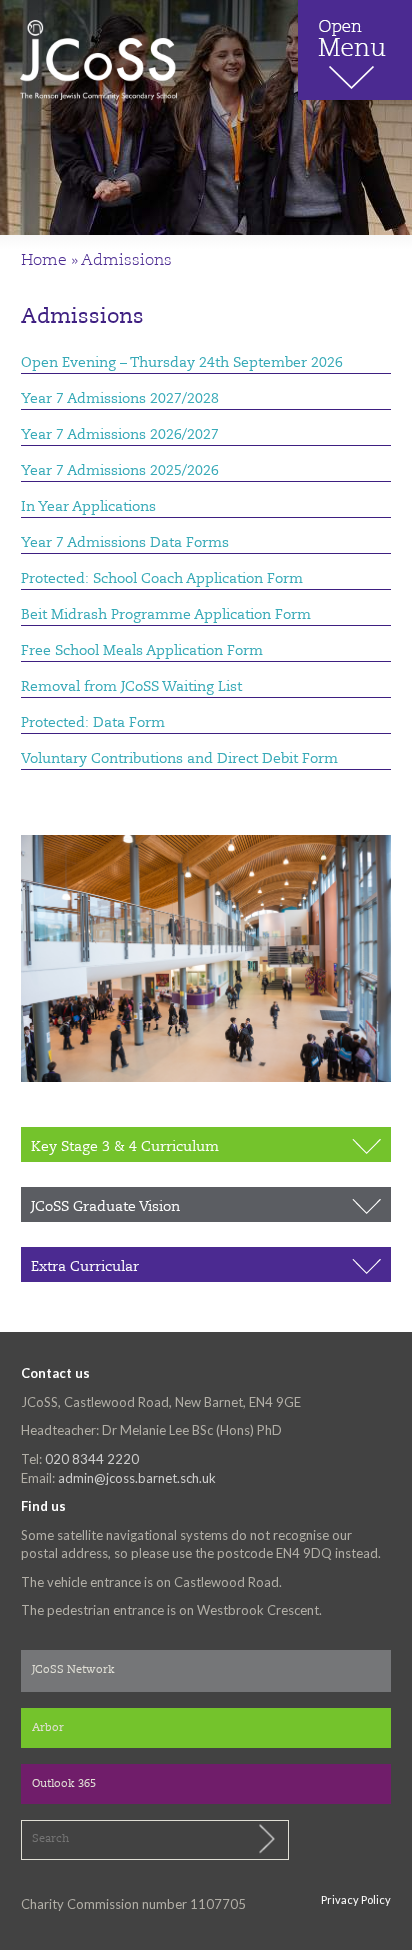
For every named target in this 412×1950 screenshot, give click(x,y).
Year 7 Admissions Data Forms (125, 543)
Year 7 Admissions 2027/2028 (120, 399)
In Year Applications (88, 507)
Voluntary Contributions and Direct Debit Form (179, 759)
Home (44, 261)
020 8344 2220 (92, 1459)
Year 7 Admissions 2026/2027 (120, 435)
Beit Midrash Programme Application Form (166, 615)
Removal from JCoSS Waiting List (131, 687)
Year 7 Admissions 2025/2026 (120, 471)
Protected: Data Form (93, 723)
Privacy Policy (356, 1899)
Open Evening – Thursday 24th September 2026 (182, 363)
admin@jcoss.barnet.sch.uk (137, 1478)
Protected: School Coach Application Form (162, 579)
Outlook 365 (64, 1784)
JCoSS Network (73, 1670)
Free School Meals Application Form (142, 651)
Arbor (48, 1728)
